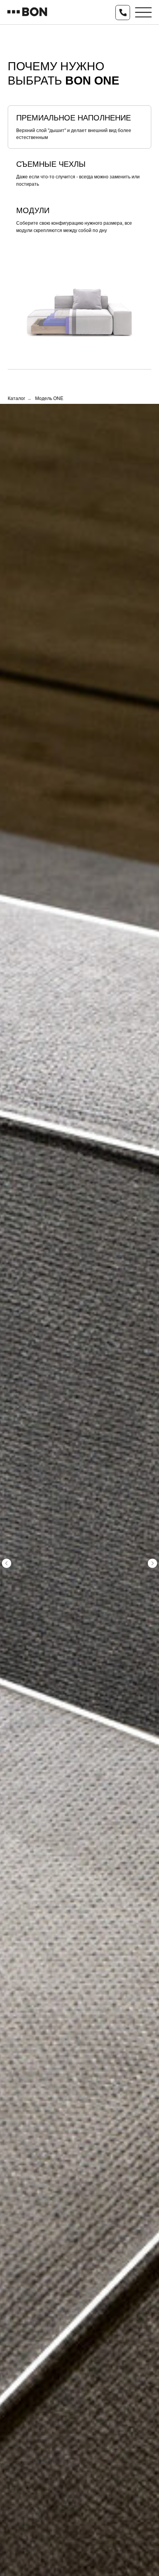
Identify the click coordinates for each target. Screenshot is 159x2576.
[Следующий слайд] (152, 1563)
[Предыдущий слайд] (7, 1563)
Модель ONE (49, 398)
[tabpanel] (79, 301)
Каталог (16, 398)
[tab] (79, 127)
